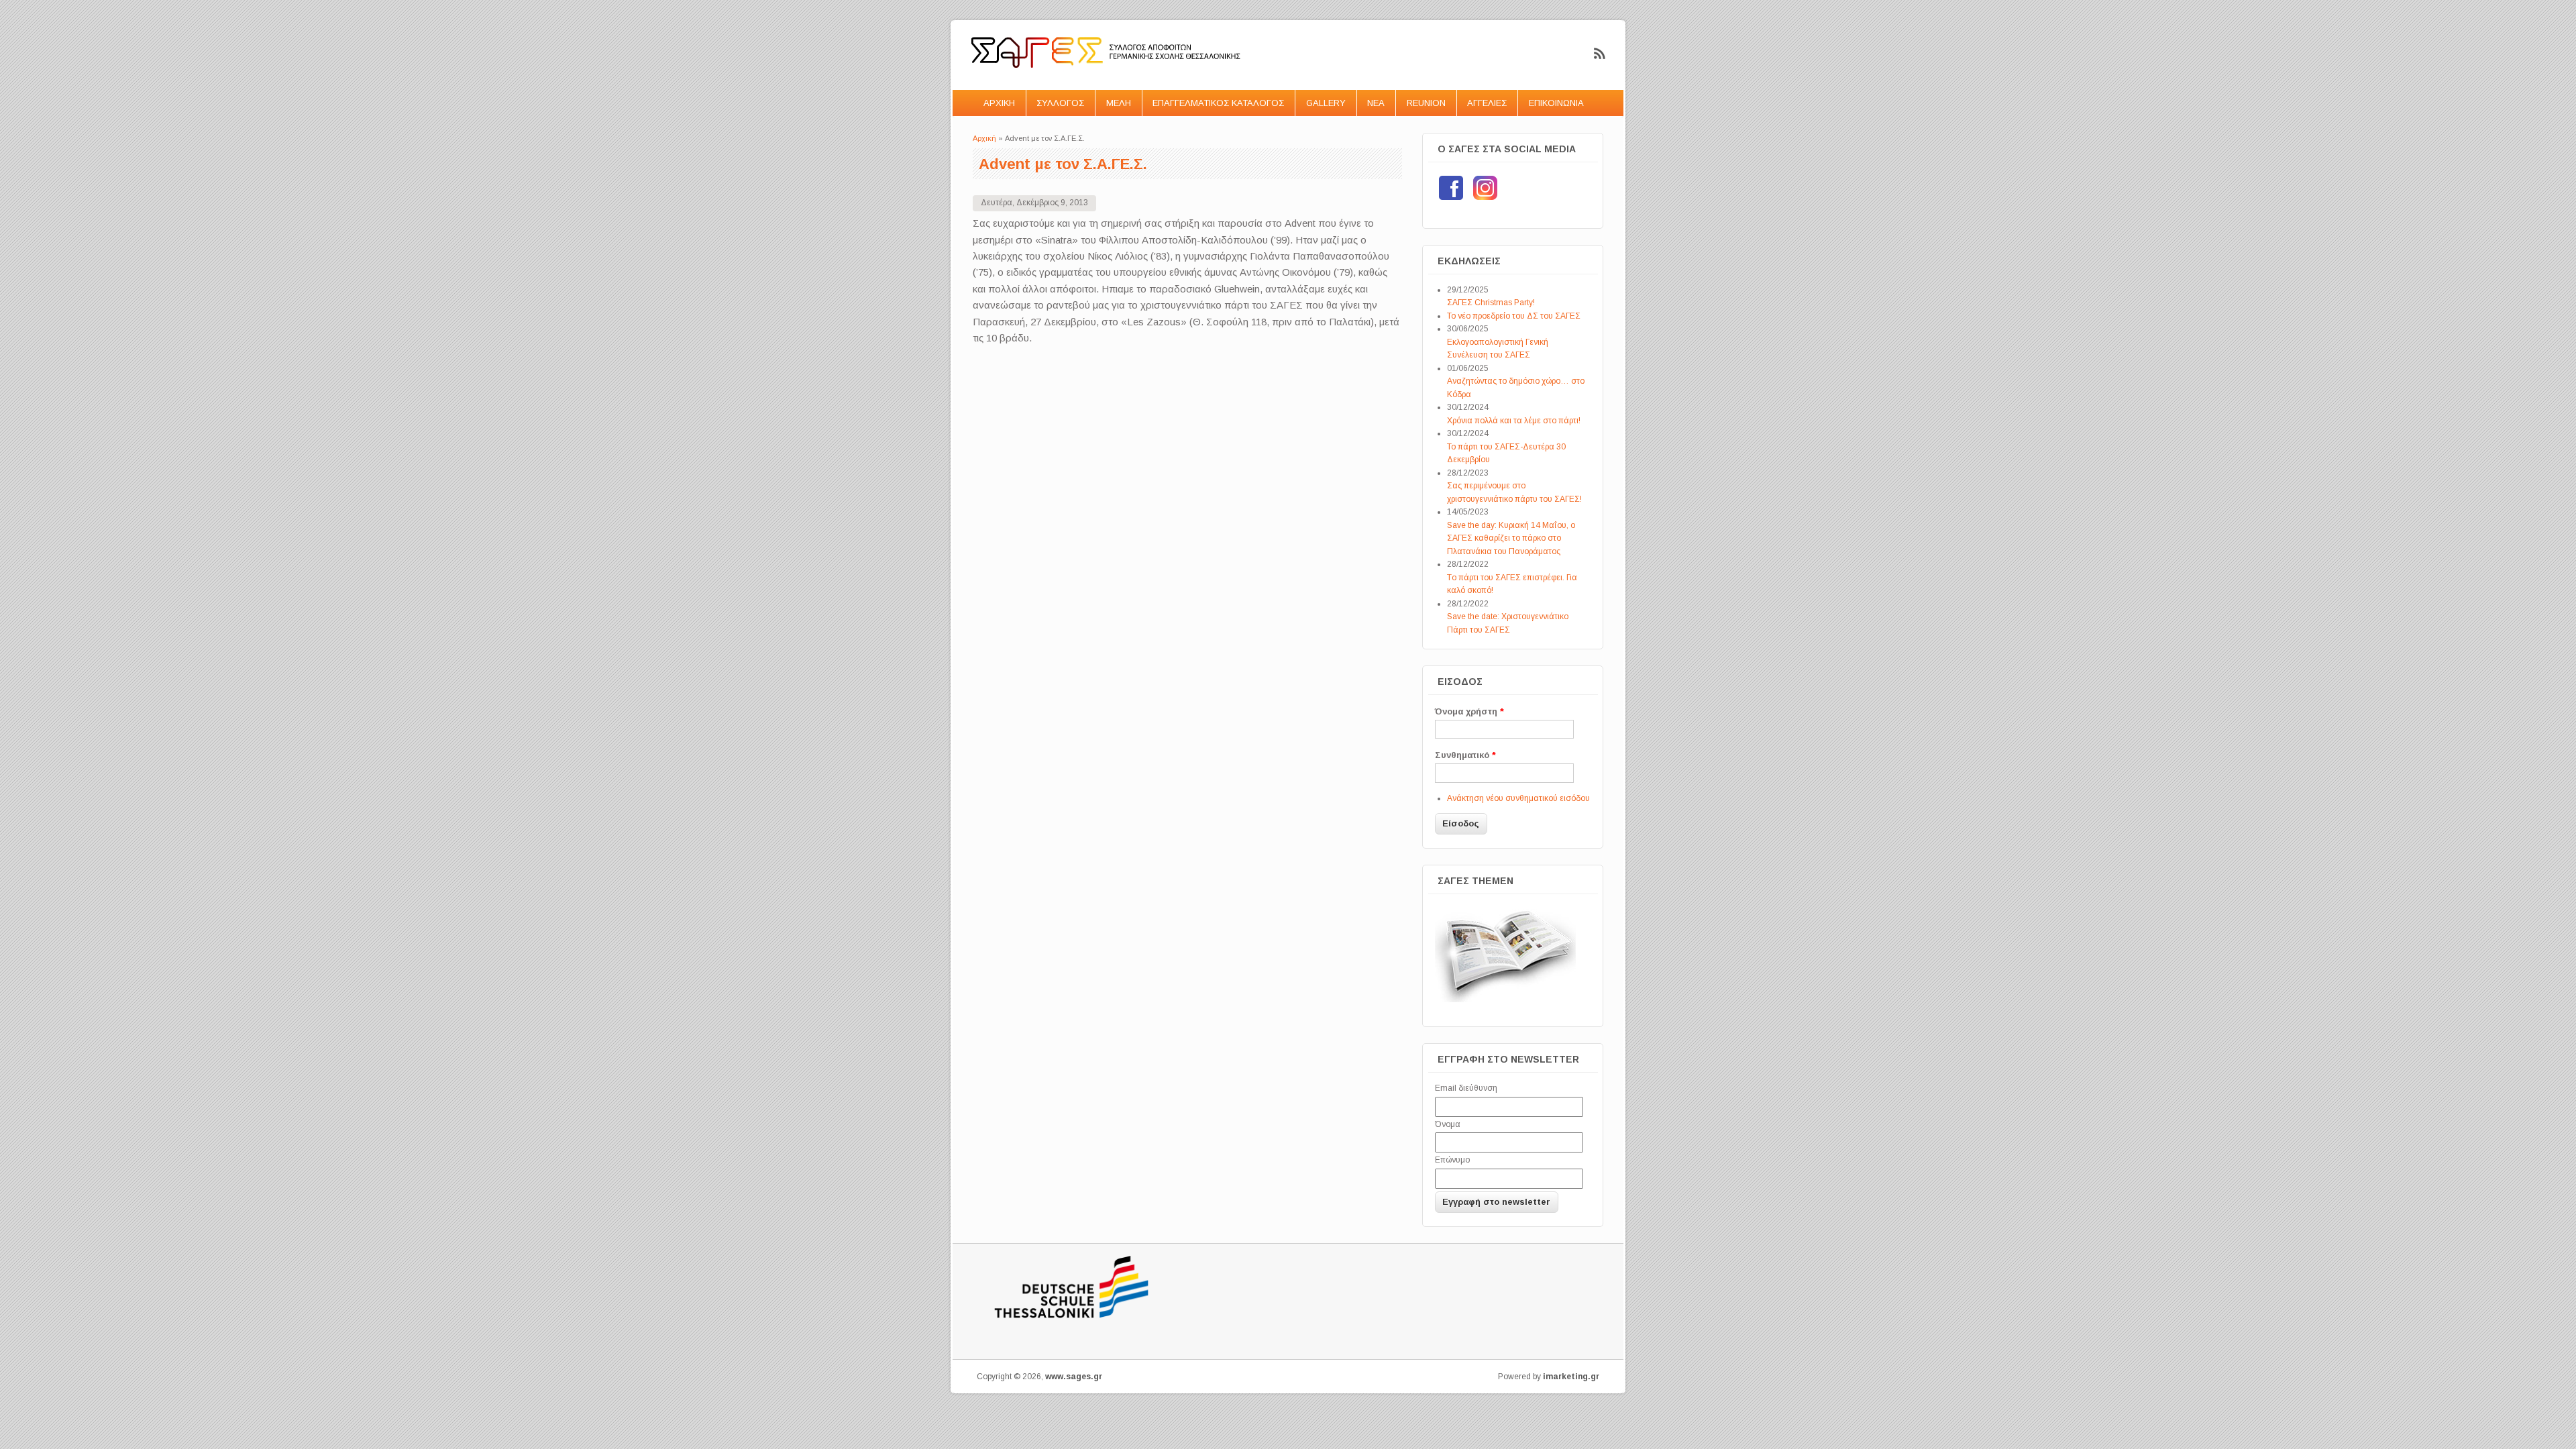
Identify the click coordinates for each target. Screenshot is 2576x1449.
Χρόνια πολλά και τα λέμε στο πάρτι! (1514, 421)
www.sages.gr (1074, 1377)
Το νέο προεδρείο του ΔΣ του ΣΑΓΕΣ (1514, 316)
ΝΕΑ (1376, 103)
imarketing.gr (1571, 1377)
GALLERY (1326, 103)
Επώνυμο (1452, 1160)
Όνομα (1448, 1124)
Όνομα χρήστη (1469, 711)
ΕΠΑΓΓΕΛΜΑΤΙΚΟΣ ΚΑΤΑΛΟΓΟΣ (1218, 103)
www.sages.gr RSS (1600, 54)
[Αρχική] (1107, 82)
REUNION (1426, 103)
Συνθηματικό (1465, 755)
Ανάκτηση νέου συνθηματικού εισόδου (1518, 798)
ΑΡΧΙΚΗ (999, 103)
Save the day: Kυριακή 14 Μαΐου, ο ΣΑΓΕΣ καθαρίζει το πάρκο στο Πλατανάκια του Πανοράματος (1511, 538)
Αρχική (984, 138)
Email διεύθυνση (1466, 1088)
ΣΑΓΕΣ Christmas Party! (1491, 303)
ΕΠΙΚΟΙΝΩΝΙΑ (1556, 103)
